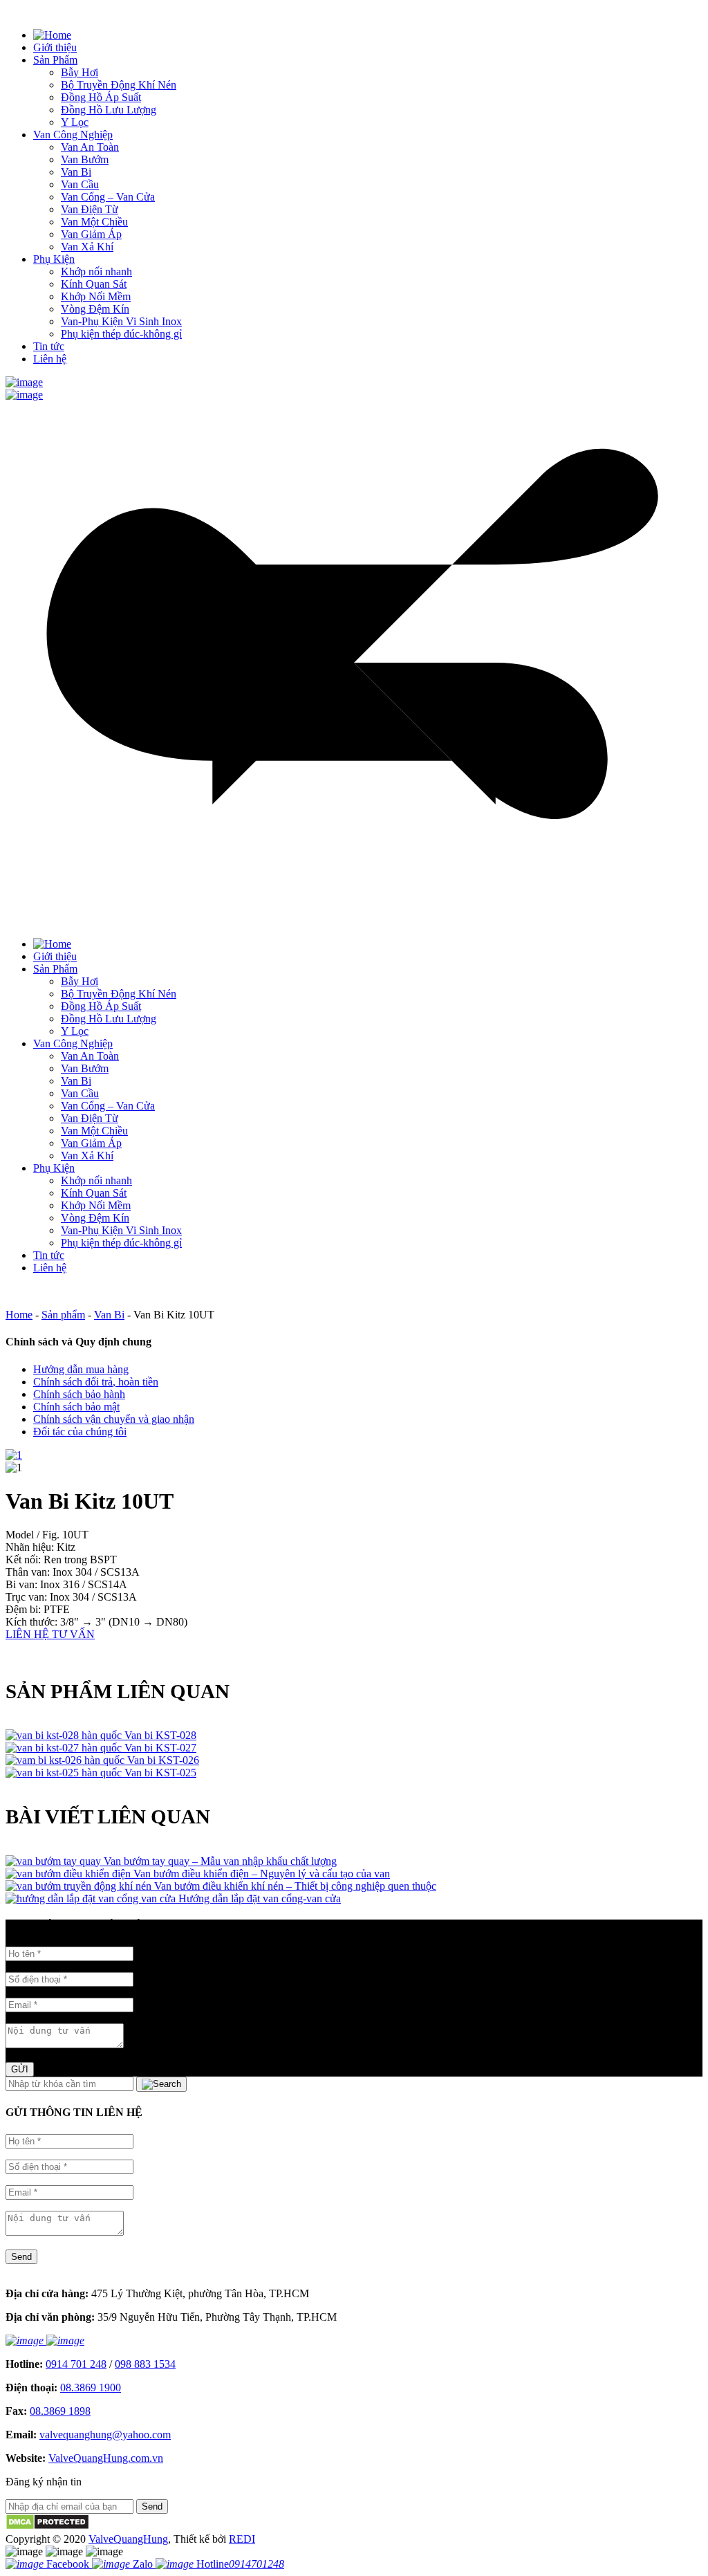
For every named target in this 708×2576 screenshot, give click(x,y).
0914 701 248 (76, 2364)
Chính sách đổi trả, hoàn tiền (96, 1382)
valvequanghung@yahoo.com (105, 2435)
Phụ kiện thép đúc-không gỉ (121, 334)
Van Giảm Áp (91, 234)
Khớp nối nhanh (96, 272)
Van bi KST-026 (163, 1760)
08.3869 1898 (60, 2411)
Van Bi (76, 172)
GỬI (20, 2069)
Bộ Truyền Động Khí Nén (119, 85)
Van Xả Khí (87, 247)
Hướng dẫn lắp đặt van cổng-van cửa (260, 1898)
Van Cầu (80, 184)
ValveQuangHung (128, 2539)
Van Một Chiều (94, 222)
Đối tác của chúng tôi (80, 1432)
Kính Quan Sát (94, 284)
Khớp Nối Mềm (96, 296)
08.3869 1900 (91, 2388)
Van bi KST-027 (160, 1748)
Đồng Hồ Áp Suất (101, 97)
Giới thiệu (55, 47)
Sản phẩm (63, 1315)
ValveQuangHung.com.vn (106, 2458)
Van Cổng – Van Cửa (108, 197)
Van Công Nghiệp (73, 135)
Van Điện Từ (90, 209)
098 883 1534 (145, 2364)
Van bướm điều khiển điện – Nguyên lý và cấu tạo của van (262, 1874)
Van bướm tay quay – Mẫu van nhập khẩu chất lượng (220, 1861)
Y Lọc (75, 122)
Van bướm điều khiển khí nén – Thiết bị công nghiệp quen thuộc (295, 1886)
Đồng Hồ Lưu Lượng (109, 110)
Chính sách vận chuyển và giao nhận (114, 1419)
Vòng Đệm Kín (95, 309)
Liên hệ (50, 359)
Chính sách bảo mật (76, 1407)
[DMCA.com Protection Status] (47, 2527)
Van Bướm (85, 159)
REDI (242, 2539)
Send (21, 2257)
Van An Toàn (90, 147)
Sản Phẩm (55, 60)
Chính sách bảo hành (79, 1394)
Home (19, 1315)
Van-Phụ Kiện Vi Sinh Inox (121, 321)
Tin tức (49, 346)
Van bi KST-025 (160, 1773)
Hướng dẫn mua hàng (81, 1369)
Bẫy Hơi (80, 72)
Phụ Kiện (54, 259)
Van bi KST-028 (160, 1735)
